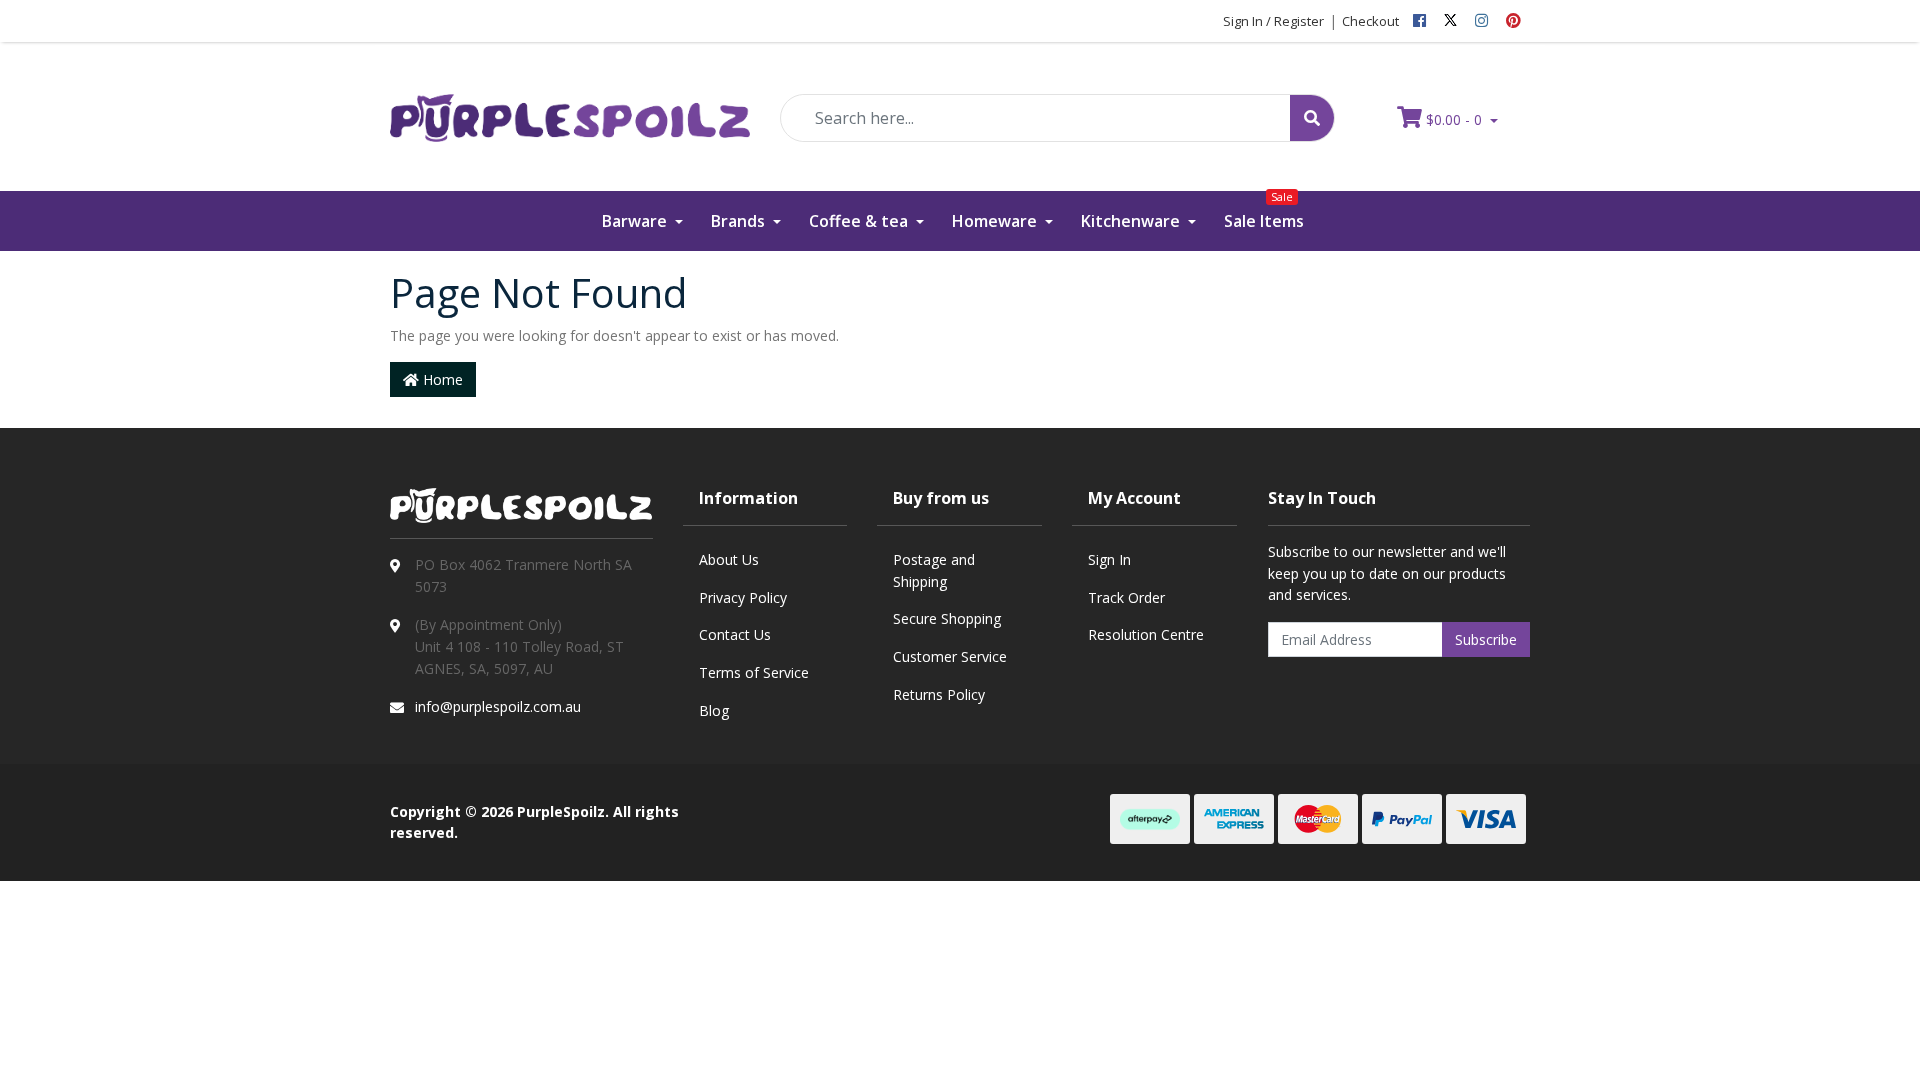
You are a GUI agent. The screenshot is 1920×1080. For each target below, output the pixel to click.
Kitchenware (1132, 221)
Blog (714, 710)
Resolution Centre (1146, 634)
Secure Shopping (947, 618)
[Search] (1312, 118)
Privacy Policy (743, 597)
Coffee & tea (860, 221)
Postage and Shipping (934, 570)
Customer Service (950, 656)
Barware (636, 221)
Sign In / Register (1273, 21)
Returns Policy (939, 694)
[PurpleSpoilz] (570, 104)
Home (441, 379)
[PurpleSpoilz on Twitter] (1450, 21)
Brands (740, 221)
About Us (729, 559)
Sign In (1109, 559)
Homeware (996, 221)
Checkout (1370, 21)
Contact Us (735, 634)
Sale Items (1264, 211)
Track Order (1126, 597)
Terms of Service (754, 672)
